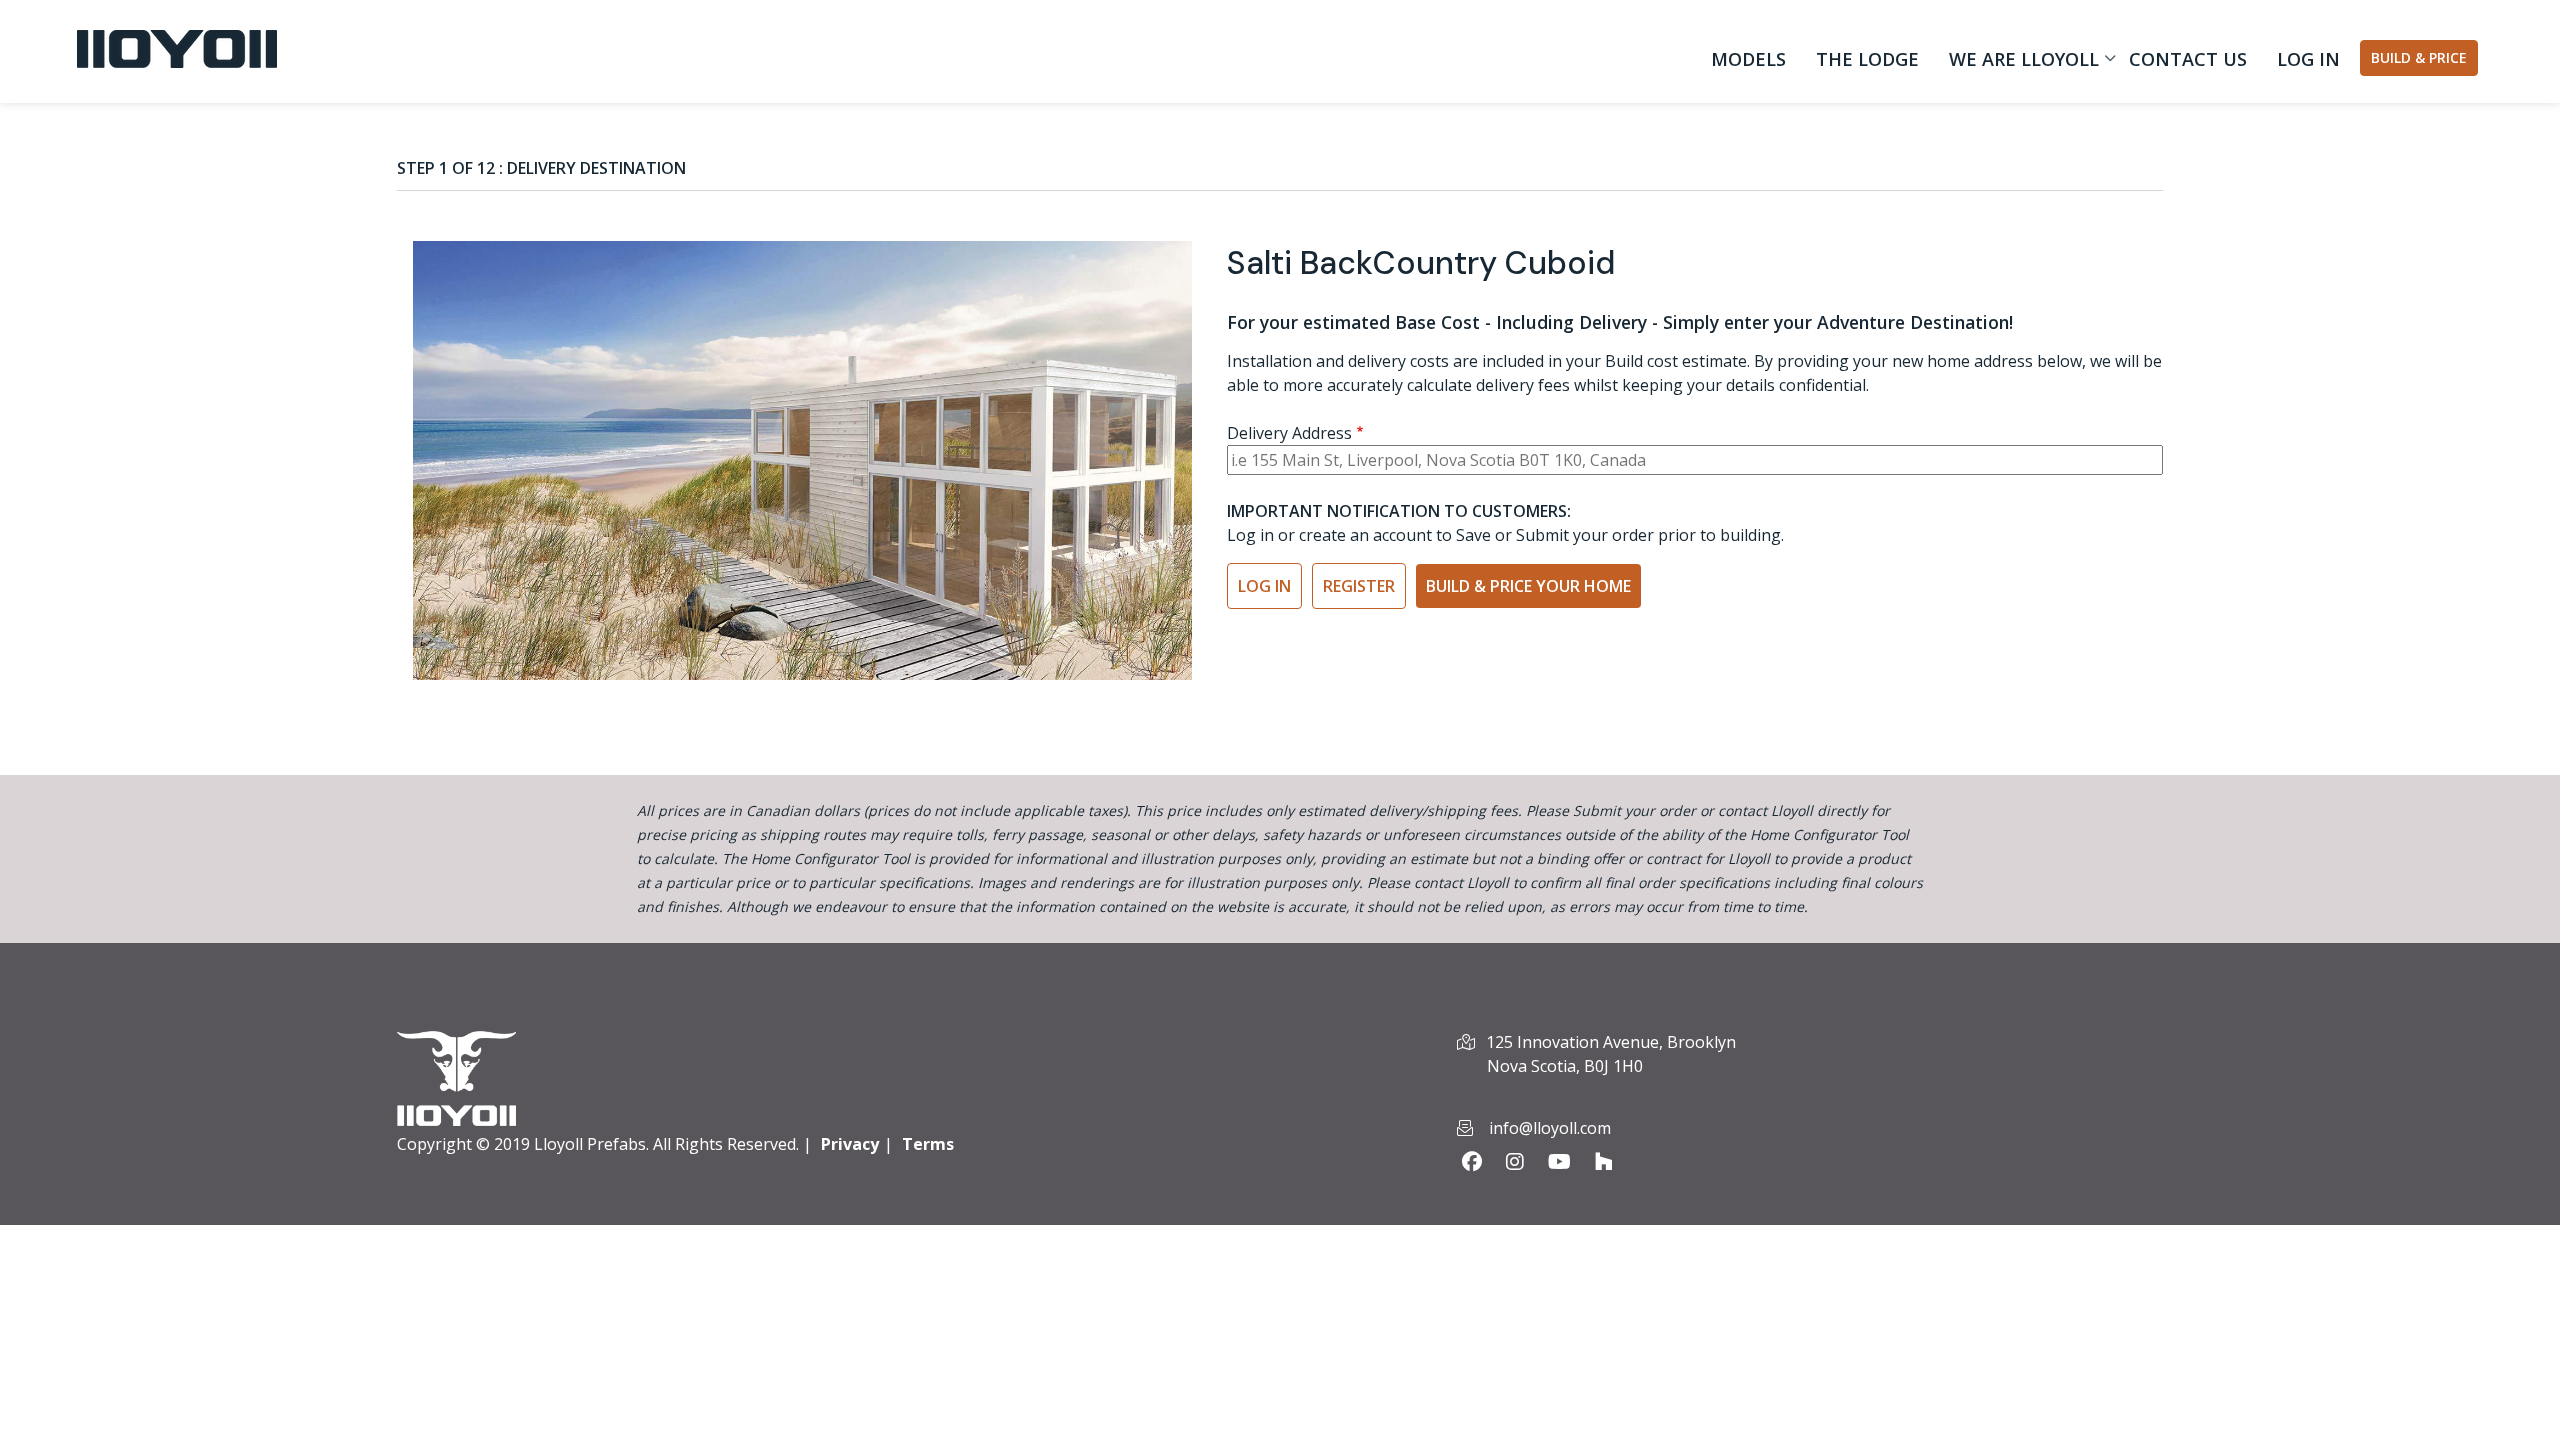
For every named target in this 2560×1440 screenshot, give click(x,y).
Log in (2308, 59)
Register (1359, 586)
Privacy (850, 1144)
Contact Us (2188, 59)
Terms (928, 1144)
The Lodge (1867, 59)
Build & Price (2419, 57)
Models (1748, 59)
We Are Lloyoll (2019, 62)
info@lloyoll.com (1550, 1128)
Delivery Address (1289, 433)
